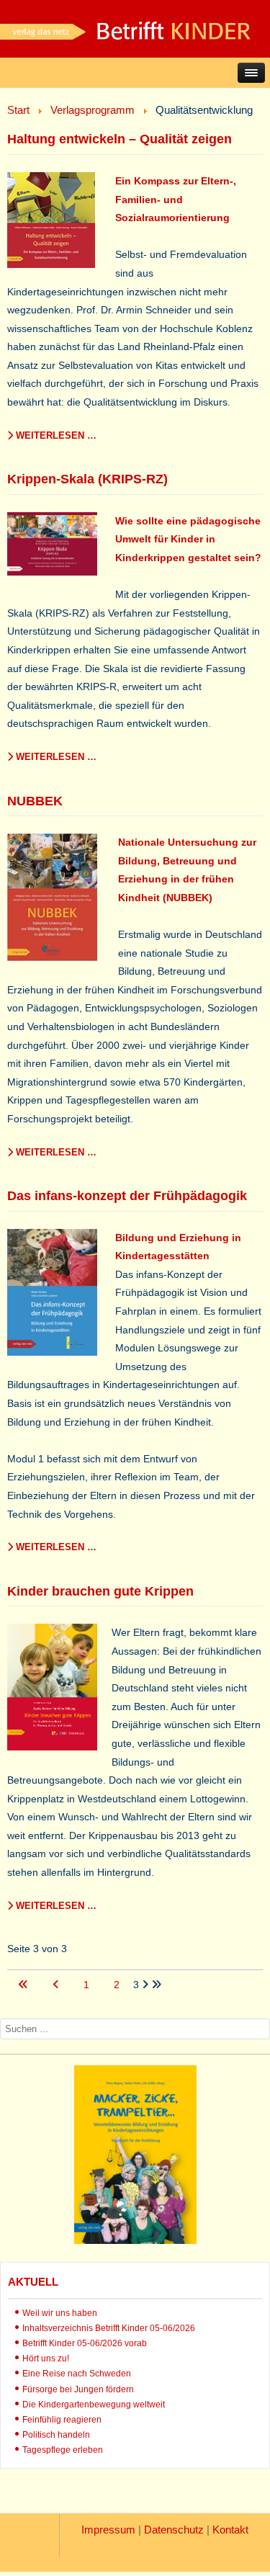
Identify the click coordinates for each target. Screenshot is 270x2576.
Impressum (108, 2530)
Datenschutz (174, 2530)
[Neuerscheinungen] (135, 2240)
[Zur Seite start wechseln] (24, 1985)
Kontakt (230, 2530)
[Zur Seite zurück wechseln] (57, 1985)
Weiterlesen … (55, 435)
